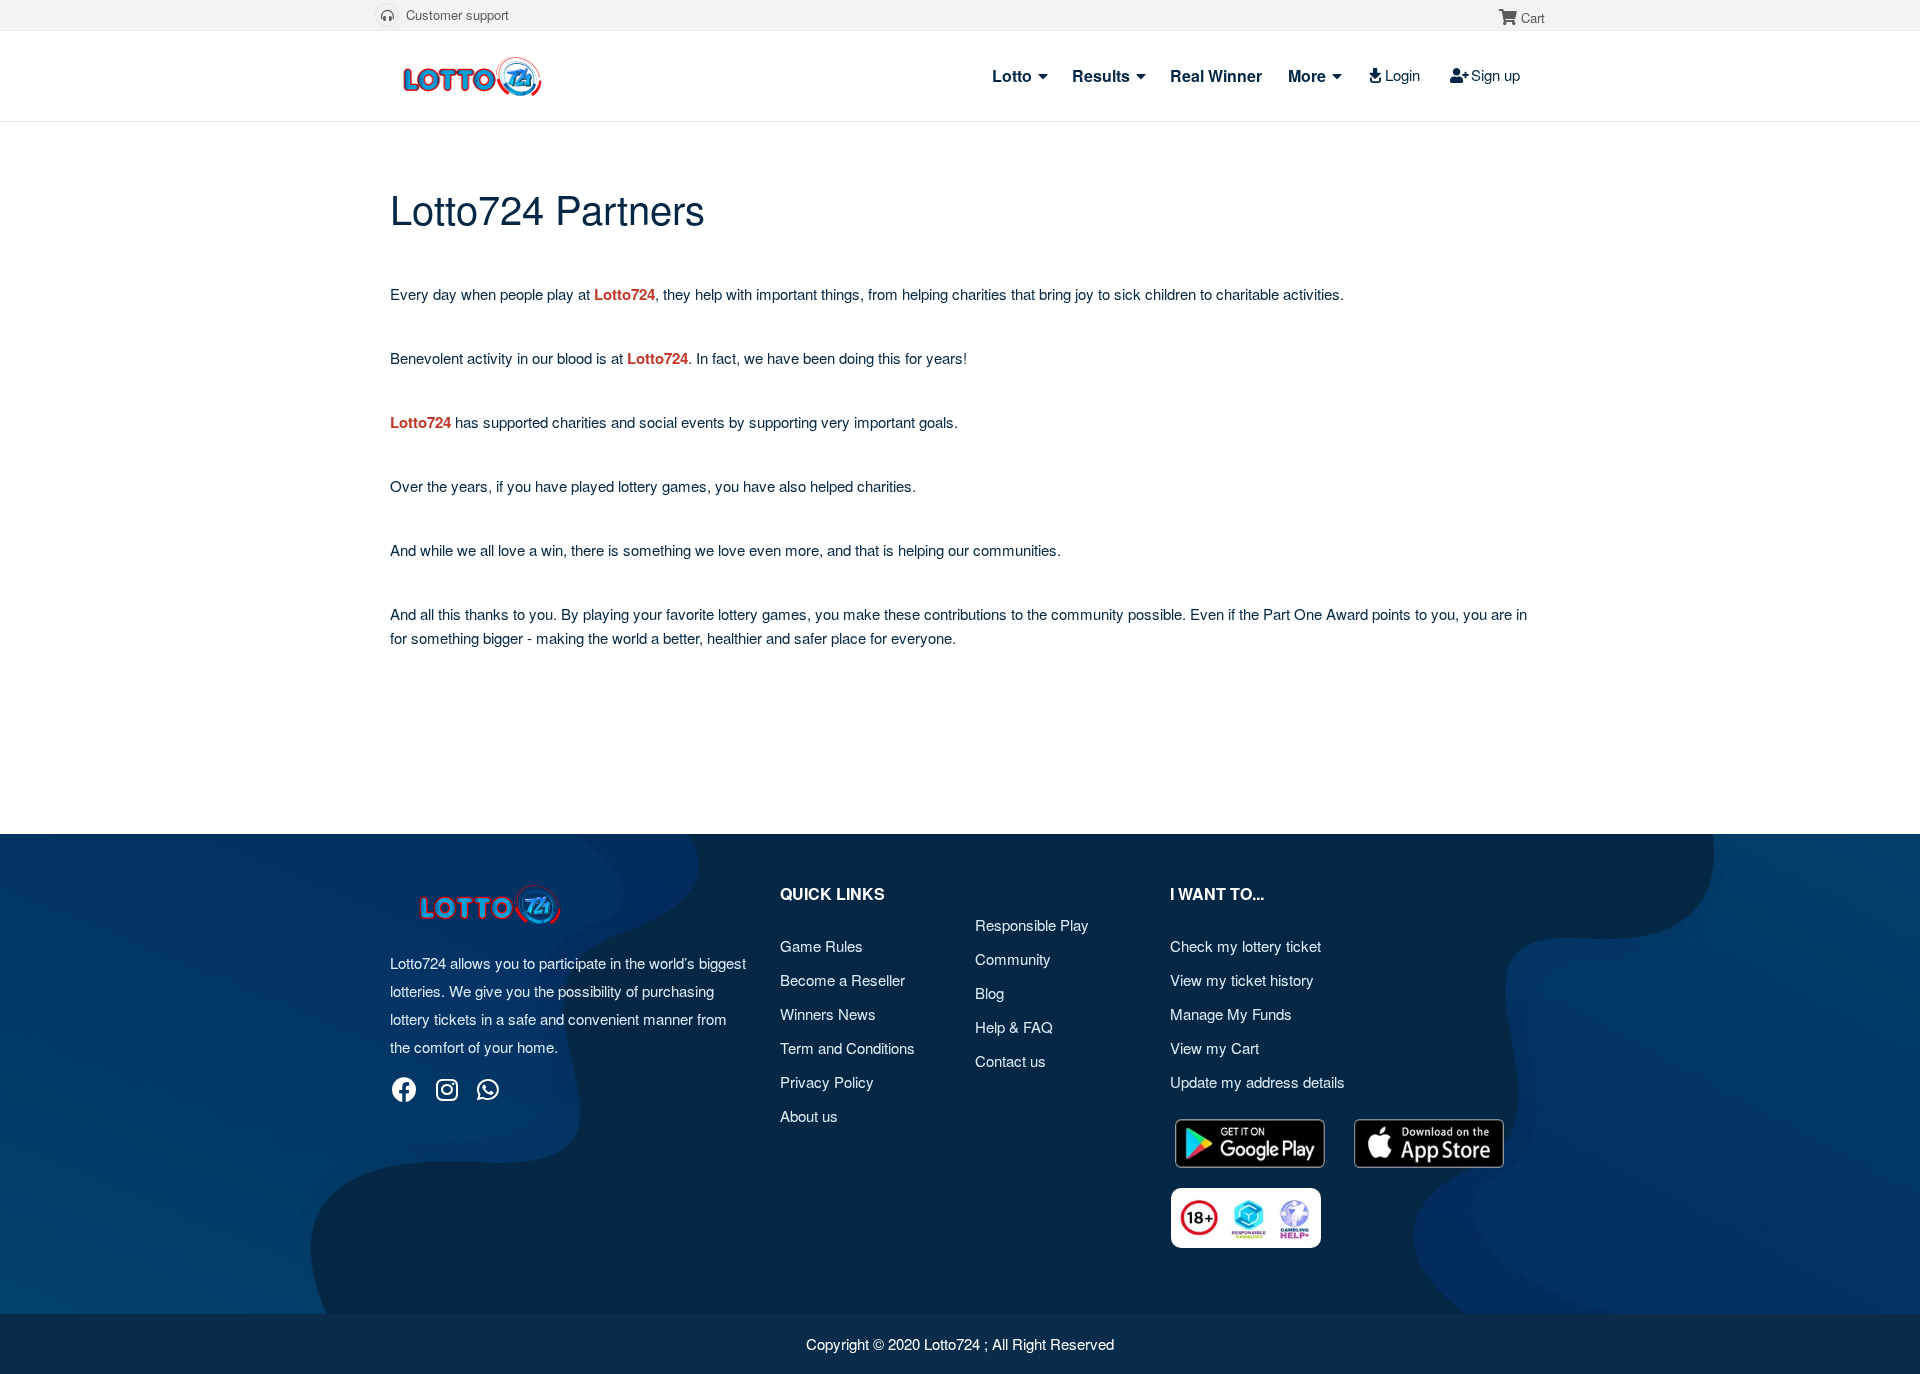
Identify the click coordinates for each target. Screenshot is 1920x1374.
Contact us (1010, 1060)
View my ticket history (1242, 979)
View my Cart (1214, 1047)
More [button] (1309, 75)
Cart (1533, 17)
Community (1013, 958)
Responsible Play (1032, 924)
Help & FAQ (1014, 1026)
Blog (989, 992)
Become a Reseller (842, 979)
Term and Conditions (847, 1047)
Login (1402, 74)
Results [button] (1103, 75)
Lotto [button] (1014, 75)
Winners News (828, 1013)
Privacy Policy (827, 1081)
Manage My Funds (1231, 1013)
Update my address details (1257, 1081)
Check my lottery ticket (1245, 945)
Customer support (457, 14)
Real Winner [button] (1218, 75)
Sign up (1495, 74)
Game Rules (821, 945)
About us (809, 1115)
